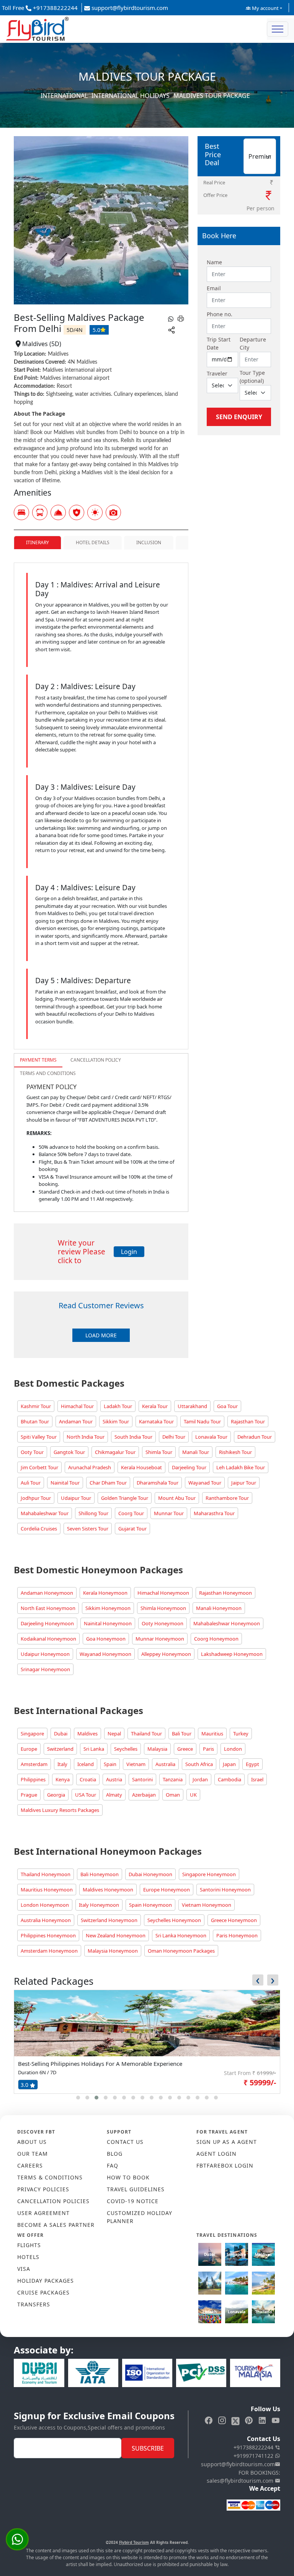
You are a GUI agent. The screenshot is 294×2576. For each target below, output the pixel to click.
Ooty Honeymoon (163, 1623)
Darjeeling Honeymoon (47, 1623)
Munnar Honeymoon (160, 1639)
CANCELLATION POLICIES (53, 2201)
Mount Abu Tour (177, 1498)
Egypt (252, 1764)
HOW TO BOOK (128, 2177)
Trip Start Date (219, 343)
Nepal (114, 1734)
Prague (29, 1795)
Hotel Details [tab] (93, 542)
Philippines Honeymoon (48, 1935)
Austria (114, 1779)
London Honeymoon (45, 1905)
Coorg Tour (131, 1513)
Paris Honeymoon (237, 1935)
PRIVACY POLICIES (43, 2189)
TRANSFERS (34, 2304)
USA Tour (86, 1795)
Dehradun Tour (255, 1437)
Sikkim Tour (116, 1421)
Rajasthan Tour (248, 1421)
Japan (229, 1764)
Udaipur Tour (76, 1498)
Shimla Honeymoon (163, 1608)
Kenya (63, 1779)
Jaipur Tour (244, 1483)
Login (129, 1252)
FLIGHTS (29, 2245)
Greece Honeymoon (234, 1920)
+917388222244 (254, 2447)
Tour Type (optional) (252, 377)
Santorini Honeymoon (225, 1890)
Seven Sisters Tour (88, 1529)
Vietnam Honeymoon (207, 1905)
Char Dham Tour (108, 1483)
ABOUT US (32, 2142)
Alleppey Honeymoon (166, 1654)
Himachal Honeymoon (163, 1593)
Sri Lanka (94, 1749)
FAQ (113, 2165)
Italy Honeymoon (99, 1905)
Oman (173, 1795)
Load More (101, 1335)
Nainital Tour (65, 1483)
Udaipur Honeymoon (45, 1654)
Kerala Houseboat (141, 1467)
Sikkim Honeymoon (108, 1608)
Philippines (33, 1779)
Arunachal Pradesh (90, 1467)
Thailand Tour (146, 1734)
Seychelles (126, 1749)
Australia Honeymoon (46, 1920)
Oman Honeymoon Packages (181, 1951)
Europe (29, 1749)
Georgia (56, 1795)
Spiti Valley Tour (39, 1437)
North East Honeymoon (48, 1608)
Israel (257, 1779)
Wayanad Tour (205, 1483)
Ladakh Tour (118, 1406)
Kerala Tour (155, 1406)
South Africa (199, 1764)
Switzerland (60, 1749)
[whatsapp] (171, 318)
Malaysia (157, 1749)
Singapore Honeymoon (209, 1874)
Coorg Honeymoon (216, 1639)
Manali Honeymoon (219, 1608)
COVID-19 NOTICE (133, 2201)
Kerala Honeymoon (105, 1593)
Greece (185, 1749)
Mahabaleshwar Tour (45, 1513)
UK (193, 1795)
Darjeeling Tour (189, 1467)
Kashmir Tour (36, 1406)
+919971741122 (254, 2456)
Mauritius (212, 1734)
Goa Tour (227, 1406)
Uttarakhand (192, 1406)
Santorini (142, 1779)
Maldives (87, 1734)
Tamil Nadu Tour (202, 1421)
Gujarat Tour (132, 1529)
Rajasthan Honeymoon (225, 1593)
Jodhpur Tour (36, 1498)
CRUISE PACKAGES (43, 2292)
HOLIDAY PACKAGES (46, 2281)
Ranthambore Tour (227, 1498)
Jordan (200, 1779)
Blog (115, 2154)
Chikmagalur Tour (115, 1452)
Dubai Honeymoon (150, 1874)
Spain (110, 1764)
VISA (24, 2269)
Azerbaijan (144, 1795)
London (233, 1749)
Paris (208, 1749)
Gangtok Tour (69, 1452)
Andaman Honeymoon (47, 1593)
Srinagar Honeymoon (45, 1669)
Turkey (241, 1734)
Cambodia (229, 1779)
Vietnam (136, 1764)
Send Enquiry (239, 417)
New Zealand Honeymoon (116, 1935)
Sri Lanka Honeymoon (181, 1935)
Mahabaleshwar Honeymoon (227, 1623)
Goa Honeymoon (106, 1639)
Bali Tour (182, 1734)
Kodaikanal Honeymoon (48, 1639)
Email (214, 288)
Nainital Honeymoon (108, 1623)
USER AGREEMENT (43, 2213)
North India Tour (86, 1437)
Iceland (86, 1764)
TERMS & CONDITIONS (50, 2177)
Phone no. (220, 314)
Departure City (253, 343)
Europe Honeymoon (167, 1890)
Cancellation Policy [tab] (96, 1060)
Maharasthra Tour (214, 1513)
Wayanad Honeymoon (105, 1654)
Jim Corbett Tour (39, 1467)
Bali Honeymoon (100, 1874)
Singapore (32, 1734)
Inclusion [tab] (149, 542)
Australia (165, 1764)
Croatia (88, 1779)
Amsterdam (34, 1764)
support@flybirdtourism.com (129, 8)
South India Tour (133, 1437)
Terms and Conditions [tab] (48, 1073)
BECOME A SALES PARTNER (56, 2225)
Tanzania (173, 1779)
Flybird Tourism (134, 2542)
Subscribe (148, 2448)
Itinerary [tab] (38, 542)
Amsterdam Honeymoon (49, 1951)
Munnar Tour (169, 1513)
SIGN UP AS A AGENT (227, 2142)
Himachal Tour (77, 1406)
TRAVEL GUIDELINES (136, 2189)
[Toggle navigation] (278, 29)
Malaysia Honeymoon (113, 1951)
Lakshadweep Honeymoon (232, 1654)
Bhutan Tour (35, 1421)
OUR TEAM (33, 2154)
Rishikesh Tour (235, 1452)
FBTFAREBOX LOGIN (225, 2165)
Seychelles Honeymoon (174, 1920)
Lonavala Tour (211, 1437)
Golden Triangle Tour (125, 1498)
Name (214, 262)
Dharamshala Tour (158, 1483)
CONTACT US (125, 2142)
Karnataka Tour (156, 1421)
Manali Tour (196, 1452)
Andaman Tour (76, 1421)
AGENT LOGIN (216, 2154)
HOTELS (28, 2257)
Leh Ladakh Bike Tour (241, 1467)
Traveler (217, 373)
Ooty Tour (32, 1452)
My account (265, 8)
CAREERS (30, 2165)
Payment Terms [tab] (38, 1060)
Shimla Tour (159, 1452)
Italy (62, 1764)
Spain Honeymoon (150, 1905)
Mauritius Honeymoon (47, 1890)
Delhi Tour (174, 1437)
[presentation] (258, 1980)
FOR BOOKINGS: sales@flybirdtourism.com (243, 2477)
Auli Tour (31, 1483)
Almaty (114, 1795)
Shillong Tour (93, 1513)
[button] (78, 2098)
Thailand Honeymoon (46, 1874)
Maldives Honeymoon (108, 1890)
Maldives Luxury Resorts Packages (60, 1810)
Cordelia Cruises (39, 1529)
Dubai (61, 1734)
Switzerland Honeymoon (109, 1920)
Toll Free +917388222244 (40, 8)
